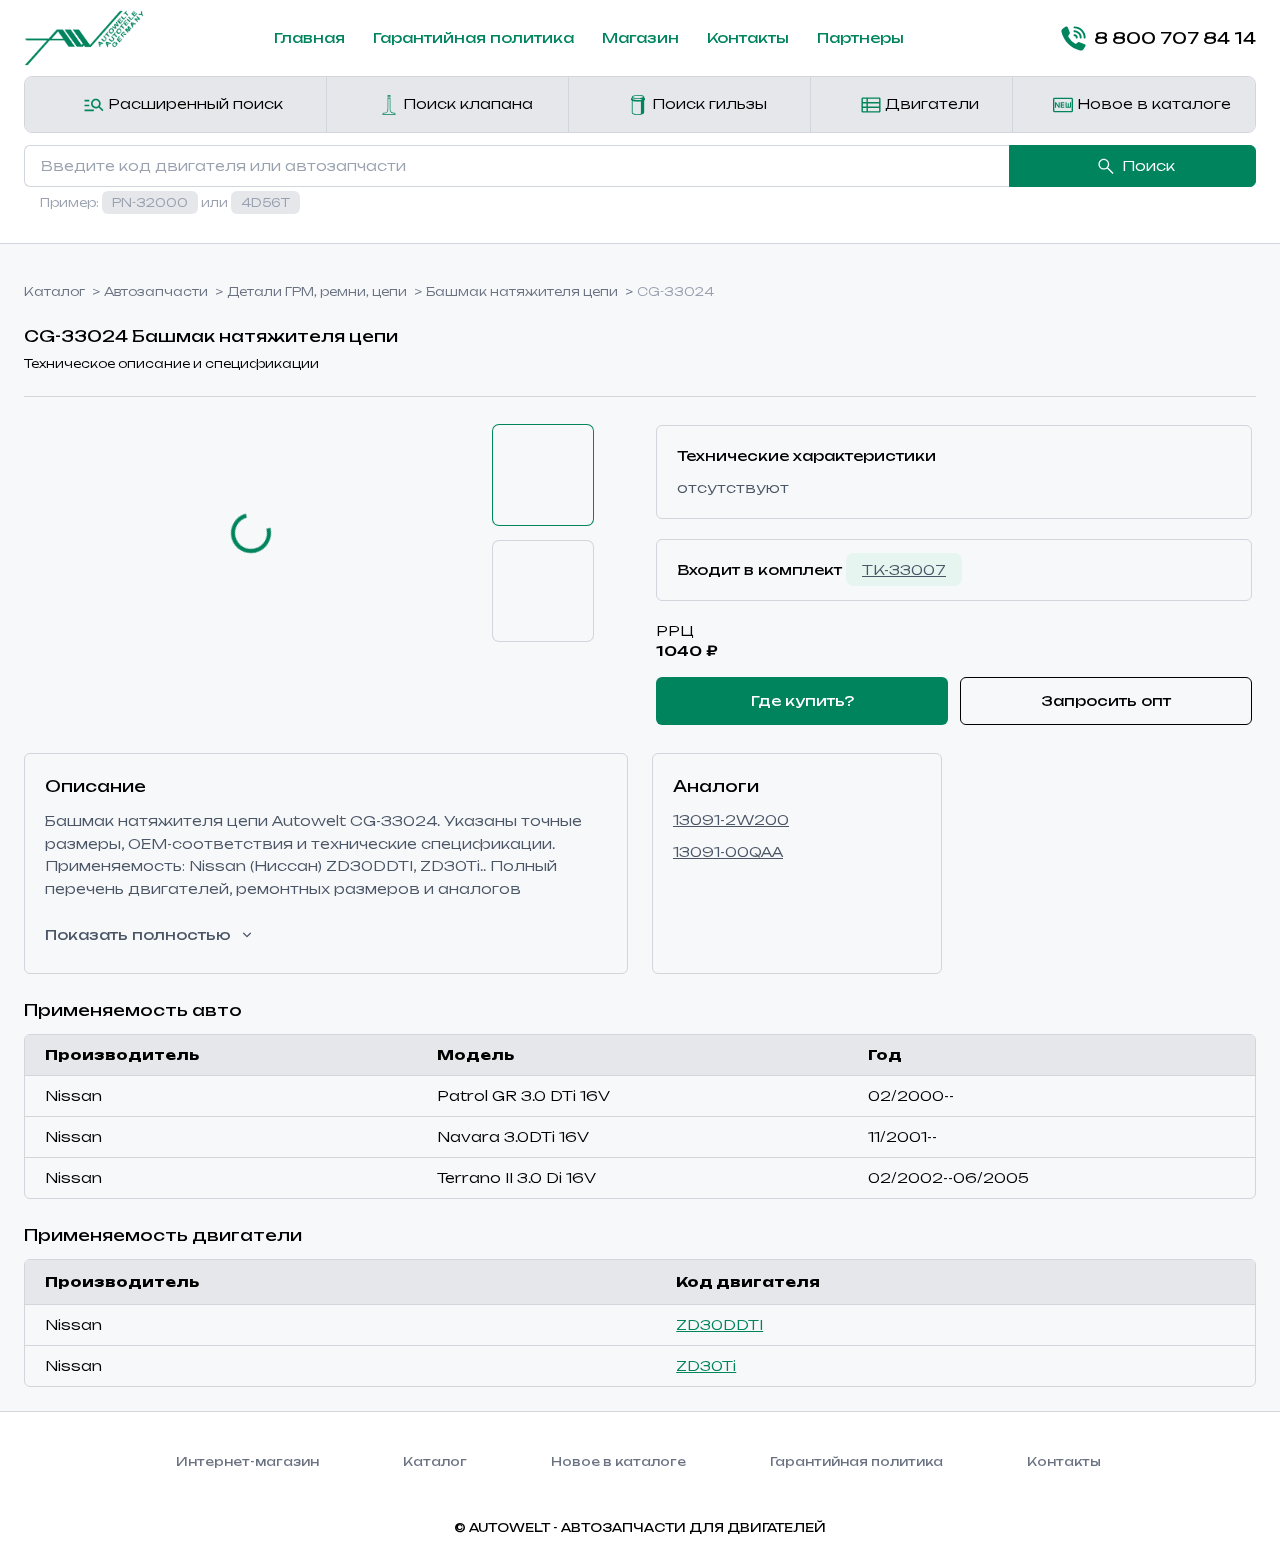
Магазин (640, 37)
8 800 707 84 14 (1175, 38)
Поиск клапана (466, 103)
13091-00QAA (728, 851)
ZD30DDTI (719, 1324)
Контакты (748, 37)
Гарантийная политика (473, 37)
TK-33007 (904, 569)
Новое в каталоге (1152, 103)
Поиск (1148, 165)
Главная (309, 37)
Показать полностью (138, 934)
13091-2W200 (731, 819)
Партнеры (860, 37)
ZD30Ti (706, 1365)
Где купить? (802, 700)
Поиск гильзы (707, 103)
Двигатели (930, 103)
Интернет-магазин (247, 1461)
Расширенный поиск (193, 103)
